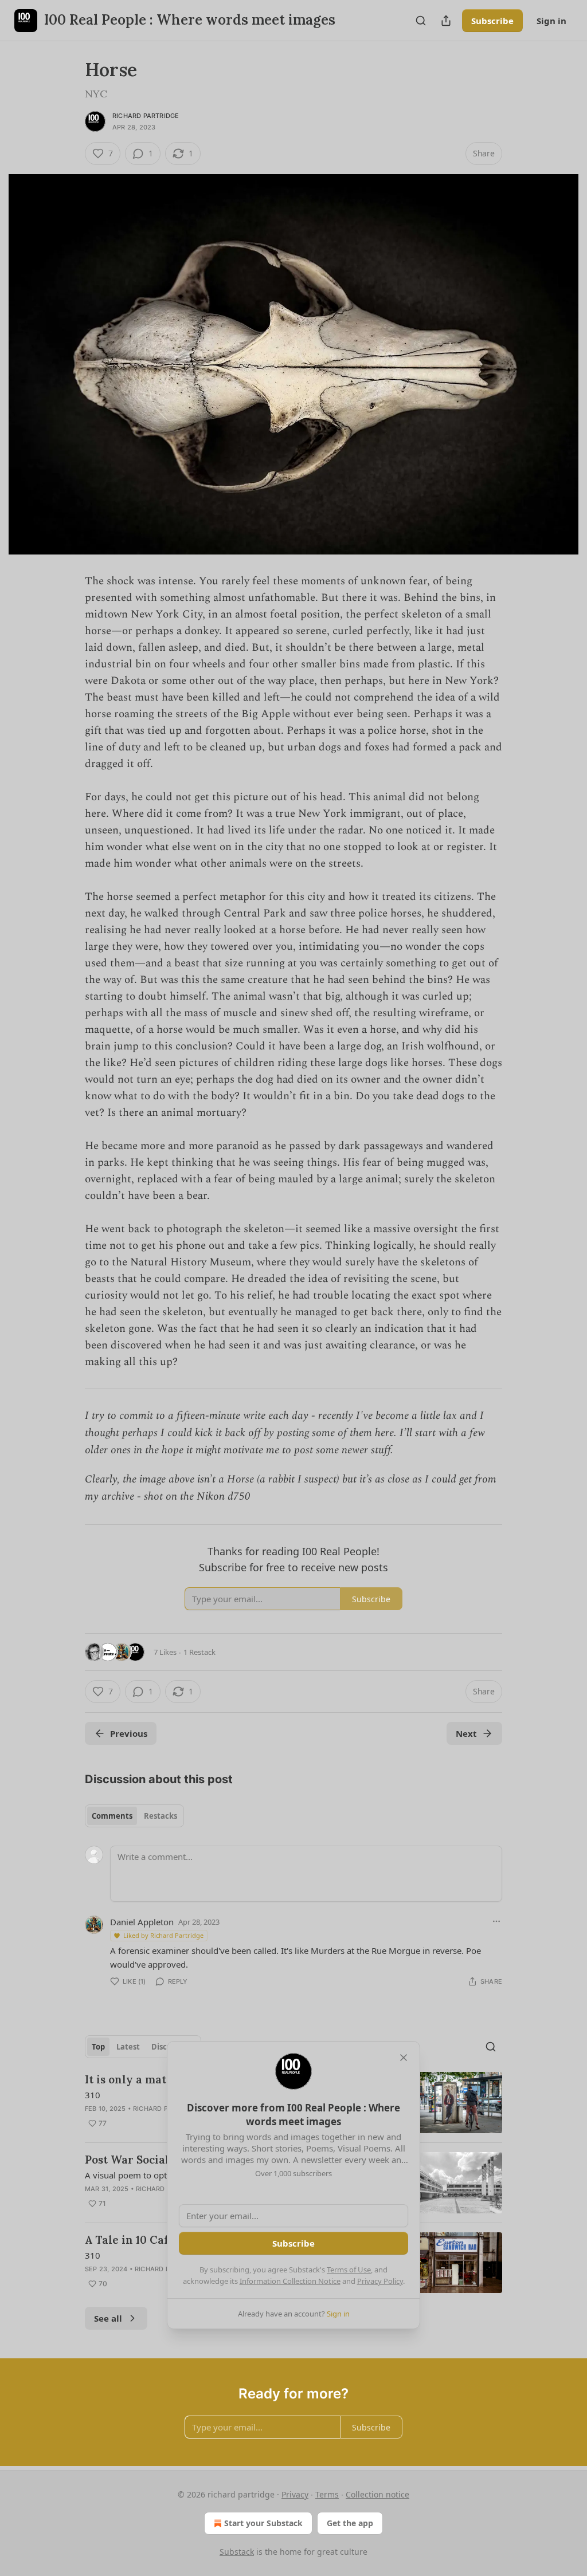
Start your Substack (263, 2523)
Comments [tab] (112, 1816)
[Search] (421, 21)
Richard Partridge (146, 116)
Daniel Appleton (142, 1922)
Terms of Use (349, 2270)
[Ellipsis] (496, 1921)
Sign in (551, 21)
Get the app (350, 2523)
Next (466, 1733)
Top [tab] (98, 2047)
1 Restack (199, 1652)
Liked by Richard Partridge (163, 1935)
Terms (327, 2494)
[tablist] (134, 1816)
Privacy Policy (380, 2281)
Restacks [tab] (161, 1816)
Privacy (295, 2494)
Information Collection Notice (290, 2281)
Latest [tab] (128, 2047)
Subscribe (492, 21)
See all (108, 2318)
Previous (129, 1733)
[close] (404, 2058)
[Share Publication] (446, 21)
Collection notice (377, 2494)
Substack (237, 2552)
